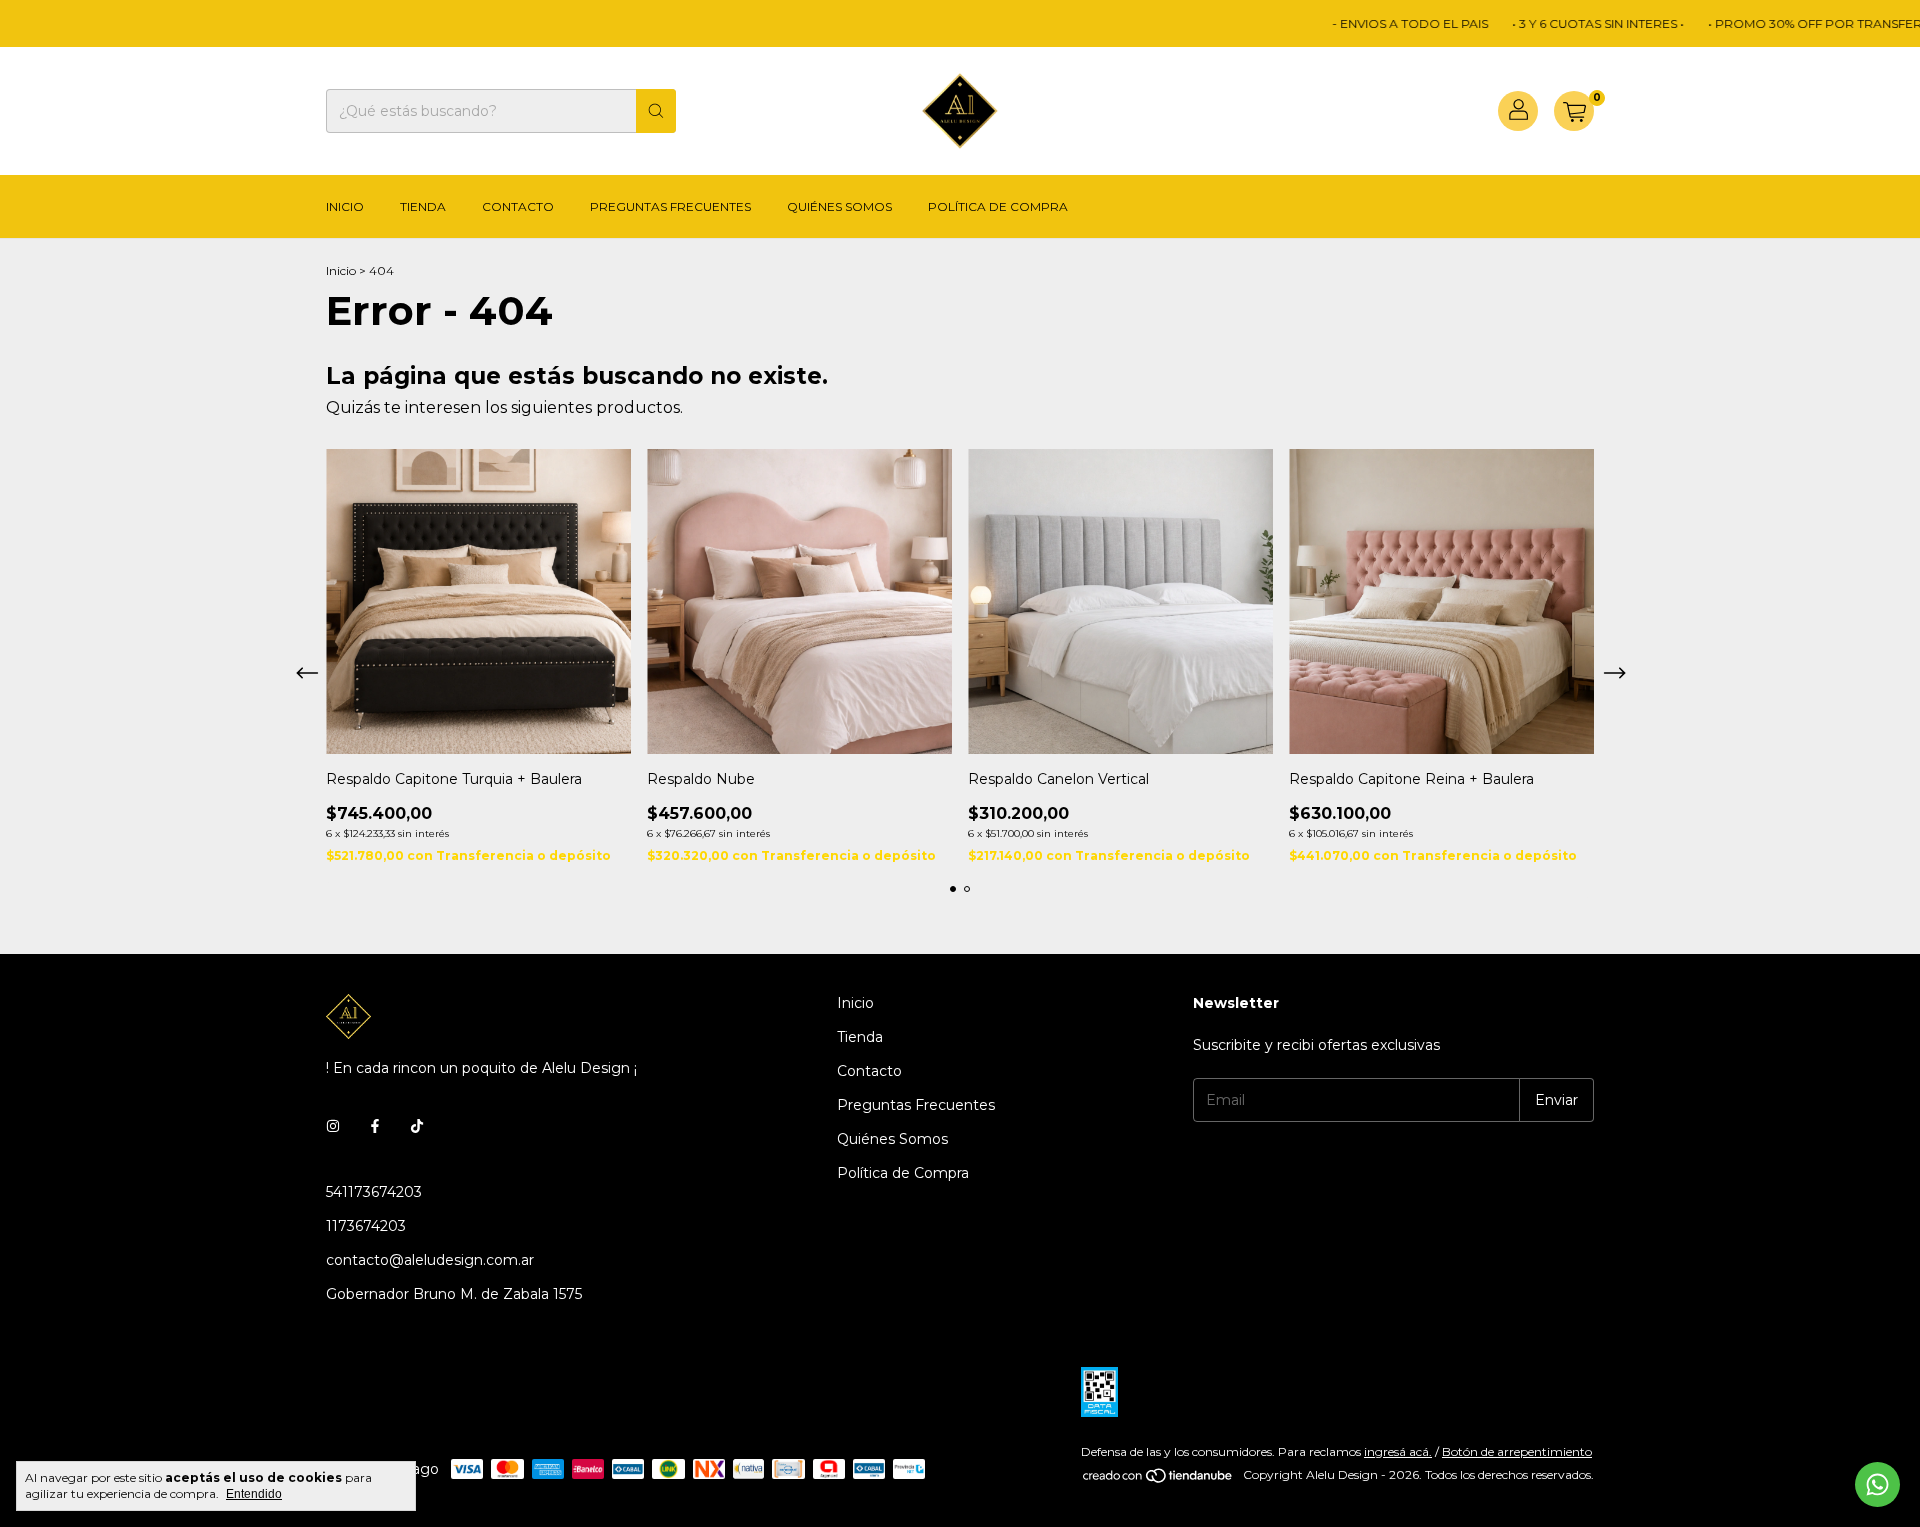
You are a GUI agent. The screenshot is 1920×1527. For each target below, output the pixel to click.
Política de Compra (998, 206)
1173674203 (366, 1226)
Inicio (345, 206)
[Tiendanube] (1158, 1479)
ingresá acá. (1398, 1451)
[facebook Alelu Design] (375, 1126)
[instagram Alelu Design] (333, 1126)
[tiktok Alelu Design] (417, 1126)
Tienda (423, 206)
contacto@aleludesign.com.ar (430, 1260)
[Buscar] (656, 111)
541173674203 (374, 1192)
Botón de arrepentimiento (1517, 1451)
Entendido (254, 1494)
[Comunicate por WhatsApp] (1877, 1484)
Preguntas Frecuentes (670, 206)
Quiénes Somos (839, 206)
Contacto (518, 206)
